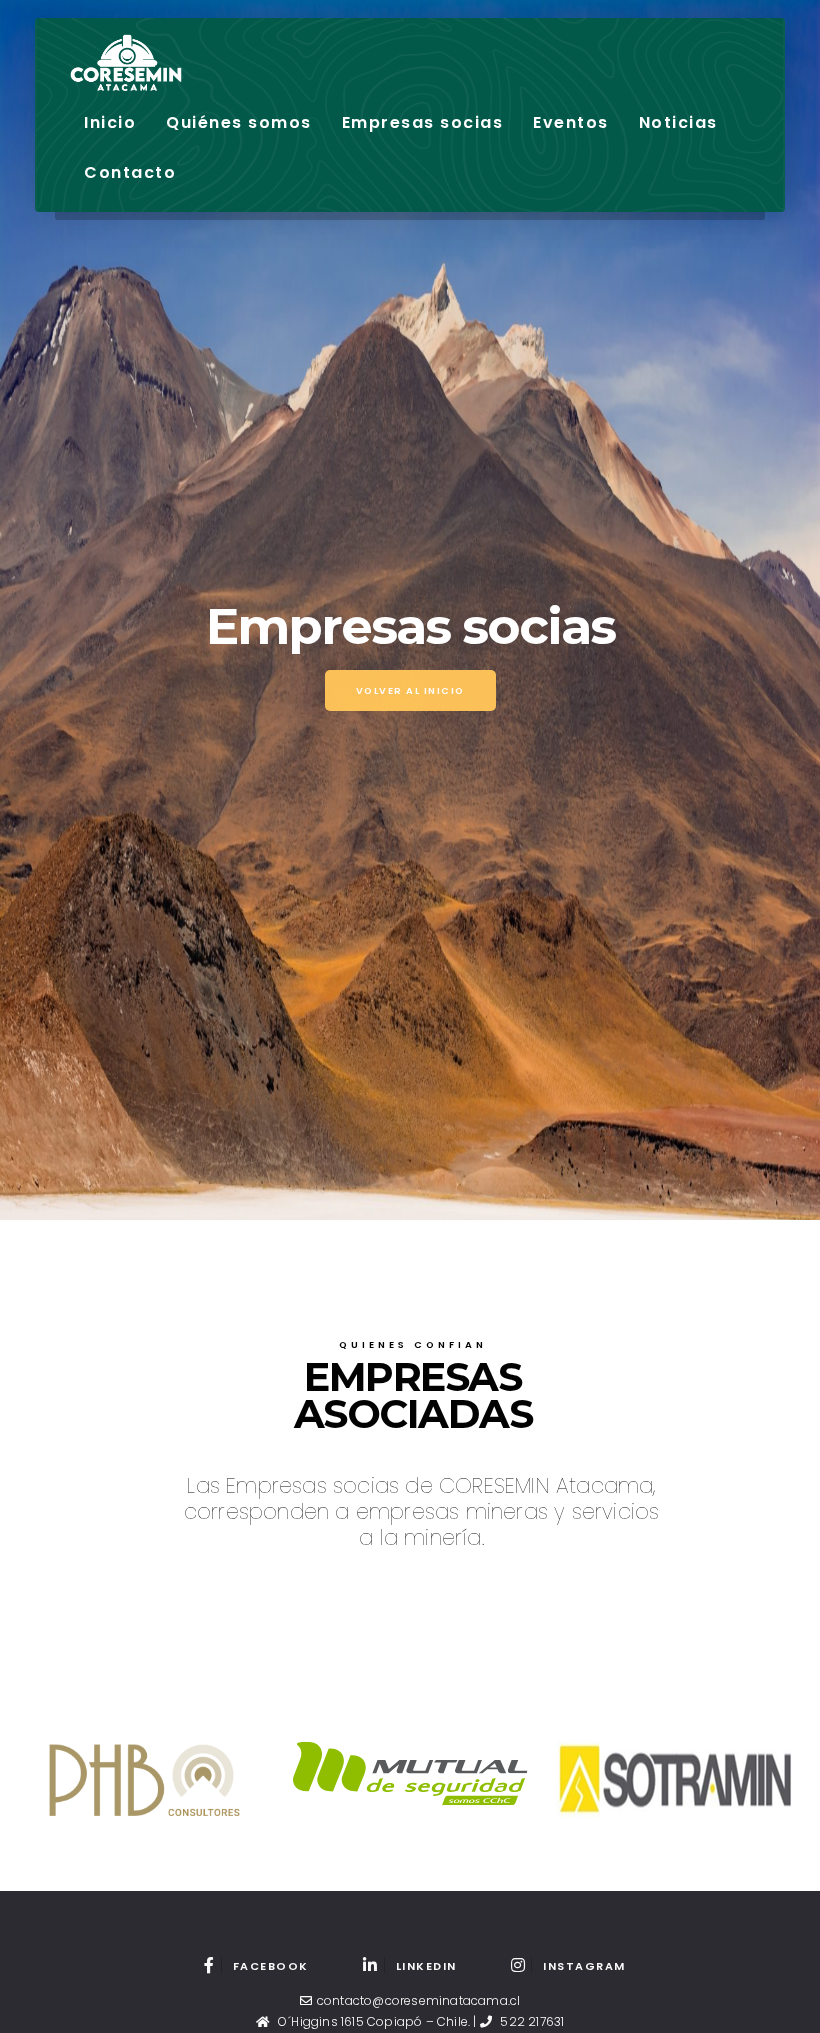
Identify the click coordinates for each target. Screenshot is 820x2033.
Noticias (678, 122)
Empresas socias (423, 122)
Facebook (271, 1966)
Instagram (584, 1966)
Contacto (130, 172)
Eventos (571, 122)
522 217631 (532, 2021)
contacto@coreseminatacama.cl (419, 2000)
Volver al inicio (410, 690)
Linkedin (426, 1966)
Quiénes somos (239, 122)
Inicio (110, 122)
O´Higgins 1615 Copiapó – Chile (373, 2021)
